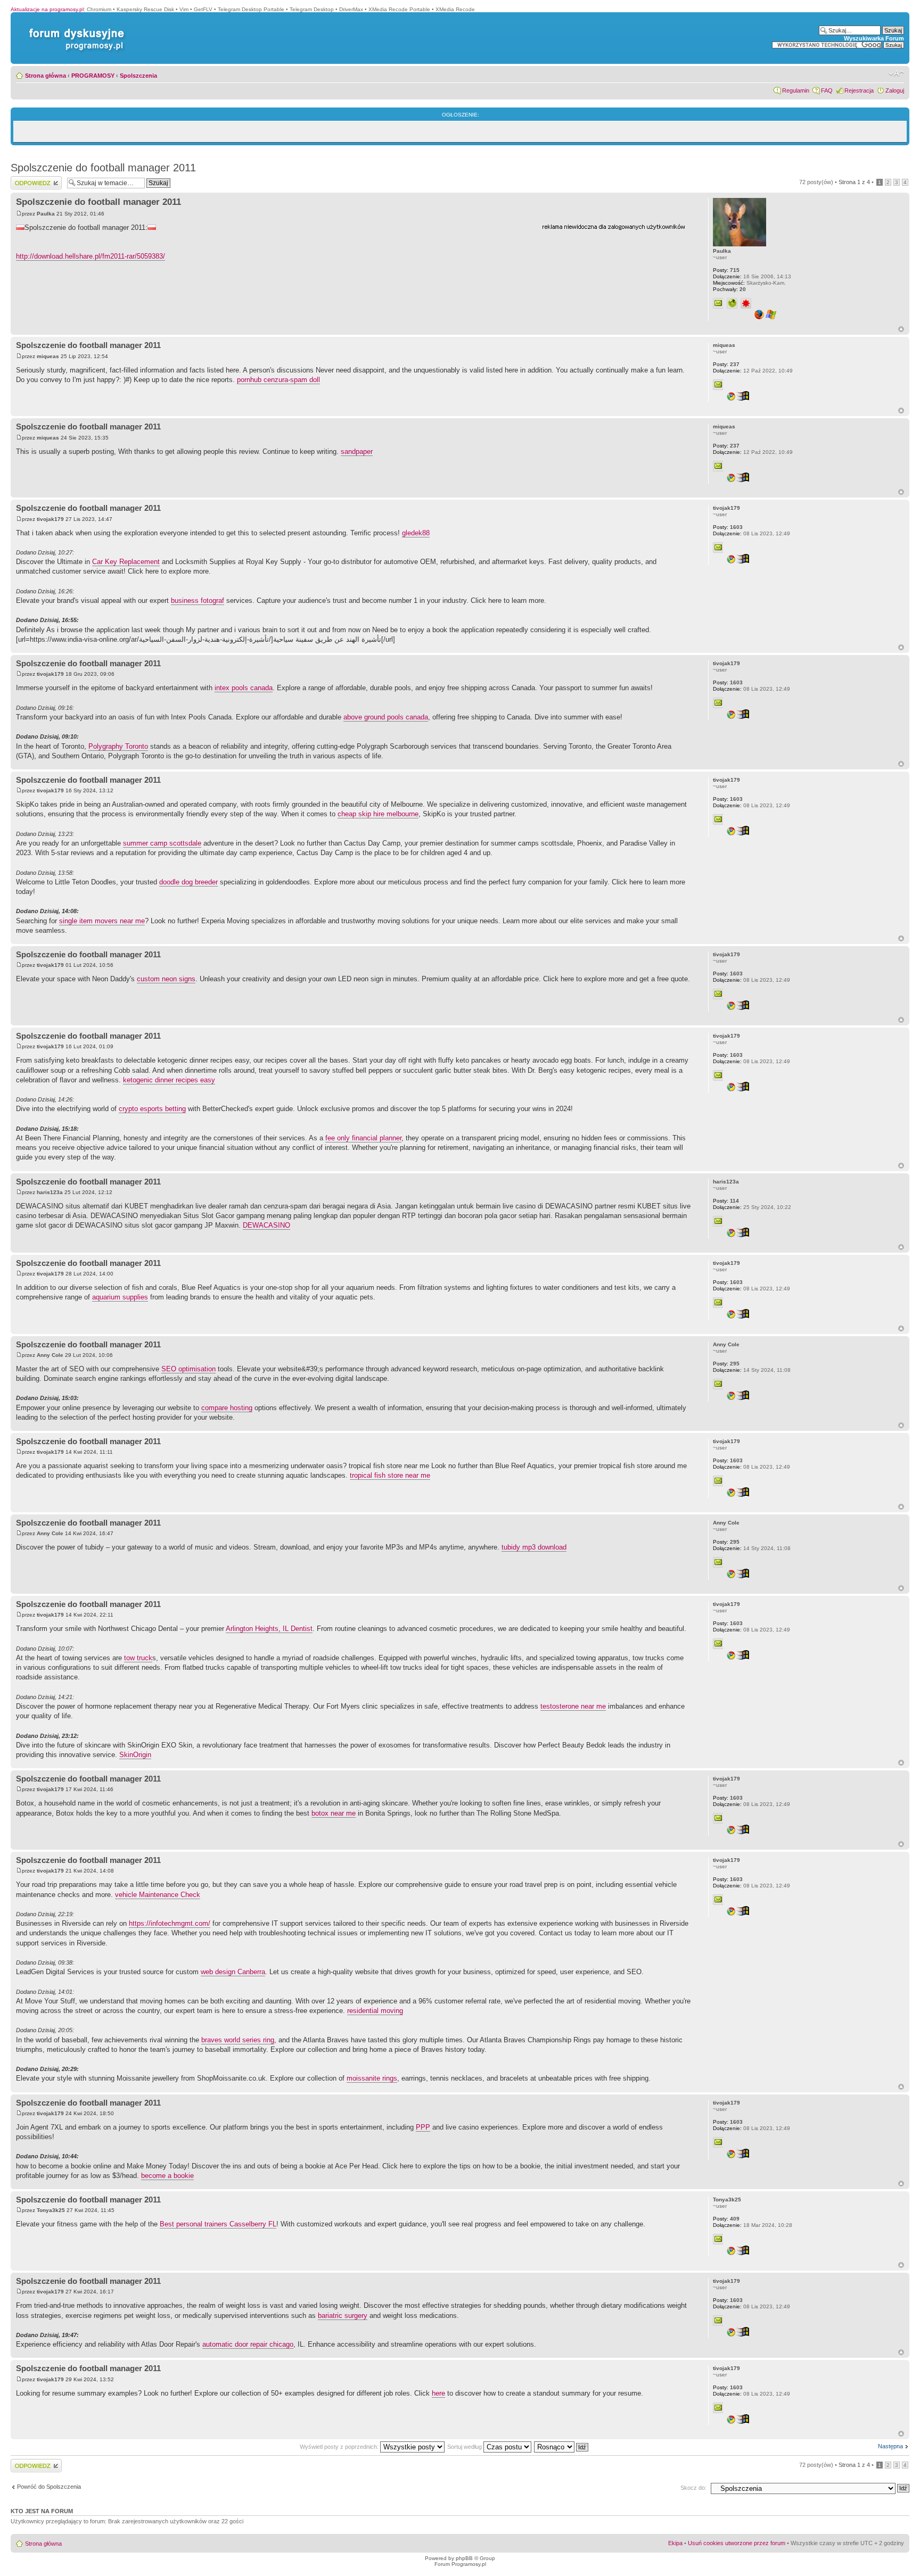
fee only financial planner (363, 1138)
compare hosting (227, 1408)
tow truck (138, 1658)
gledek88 (416, 533)
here (438, 2393)
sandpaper (357, 452)
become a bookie (167, 2176)
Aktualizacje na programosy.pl (47, 9)
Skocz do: (693, 2488)
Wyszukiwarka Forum (874, 38)
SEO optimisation (188, 1369)
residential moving (375, 2011)
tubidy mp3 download (534, 1547)
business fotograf (198, 600)
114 (726, 1201)
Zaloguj (895, 90)
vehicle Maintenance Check (158, 1895)
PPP (423, 2127)
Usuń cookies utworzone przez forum (737, 2543)
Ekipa (675, 2543)
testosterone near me (573, 1706)
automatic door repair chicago (248, 2344)
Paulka (46, 214)
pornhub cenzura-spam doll (278, 380)
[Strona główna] (75, 28)
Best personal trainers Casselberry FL (218, 2224)
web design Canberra (233, 1972)
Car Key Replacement (126, 562)
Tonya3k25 (51, 2210)
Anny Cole (50, 1355)
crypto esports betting (152, 1109)
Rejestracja (859, 90)
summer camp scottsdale (162, 843)
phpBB (464, 2558)
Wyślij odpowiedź (33, 179)
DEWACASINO (266, 1225)
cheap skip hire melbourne (378, 814)
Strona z (854, 182)
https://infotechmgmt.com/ (170, 1923)
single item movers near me (102, 921)
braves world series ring (238, 2040)
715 (726, 270)
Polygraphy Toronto (118, 746)
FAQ (827, 90)
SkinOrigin (135, 1755)
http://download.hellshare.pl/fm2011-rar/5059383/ (91, 256)
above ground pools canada (386, 717)
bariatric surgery (343, 2316)
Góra (901, 329)
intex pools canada (244, 688)
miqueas (48, 356)
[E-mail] (718, 303)
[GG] (746, 303)
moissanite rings (372, 2078)
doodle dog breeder (188, 882)
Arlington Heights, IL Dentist (269, 1629)
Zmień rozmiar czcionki (896, 73)
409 (726, 2219)
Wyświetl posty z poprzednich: (340, 2447)
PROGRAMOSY (93, 76)
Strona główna (46, 76)
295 (726, 1364)
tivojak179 (50, 519)
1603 (728, 527)
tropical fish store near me (390, 1475)
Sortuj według (465, 2447)
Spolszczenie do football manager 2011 (103, 168)
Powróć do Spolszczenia (49, 2487)
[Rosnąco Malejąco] (562, 2447)
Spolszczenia (138, 76)
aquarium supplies (120, 1297)
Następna (890, 2446)
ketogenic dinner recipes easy (169, 1080)
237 (726, 364)
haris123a (50, 1192)
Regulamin (796, 90)
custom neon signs (166, 979)
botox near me (334, 1813)
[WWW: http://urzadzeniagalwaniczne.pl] (732, 303)
